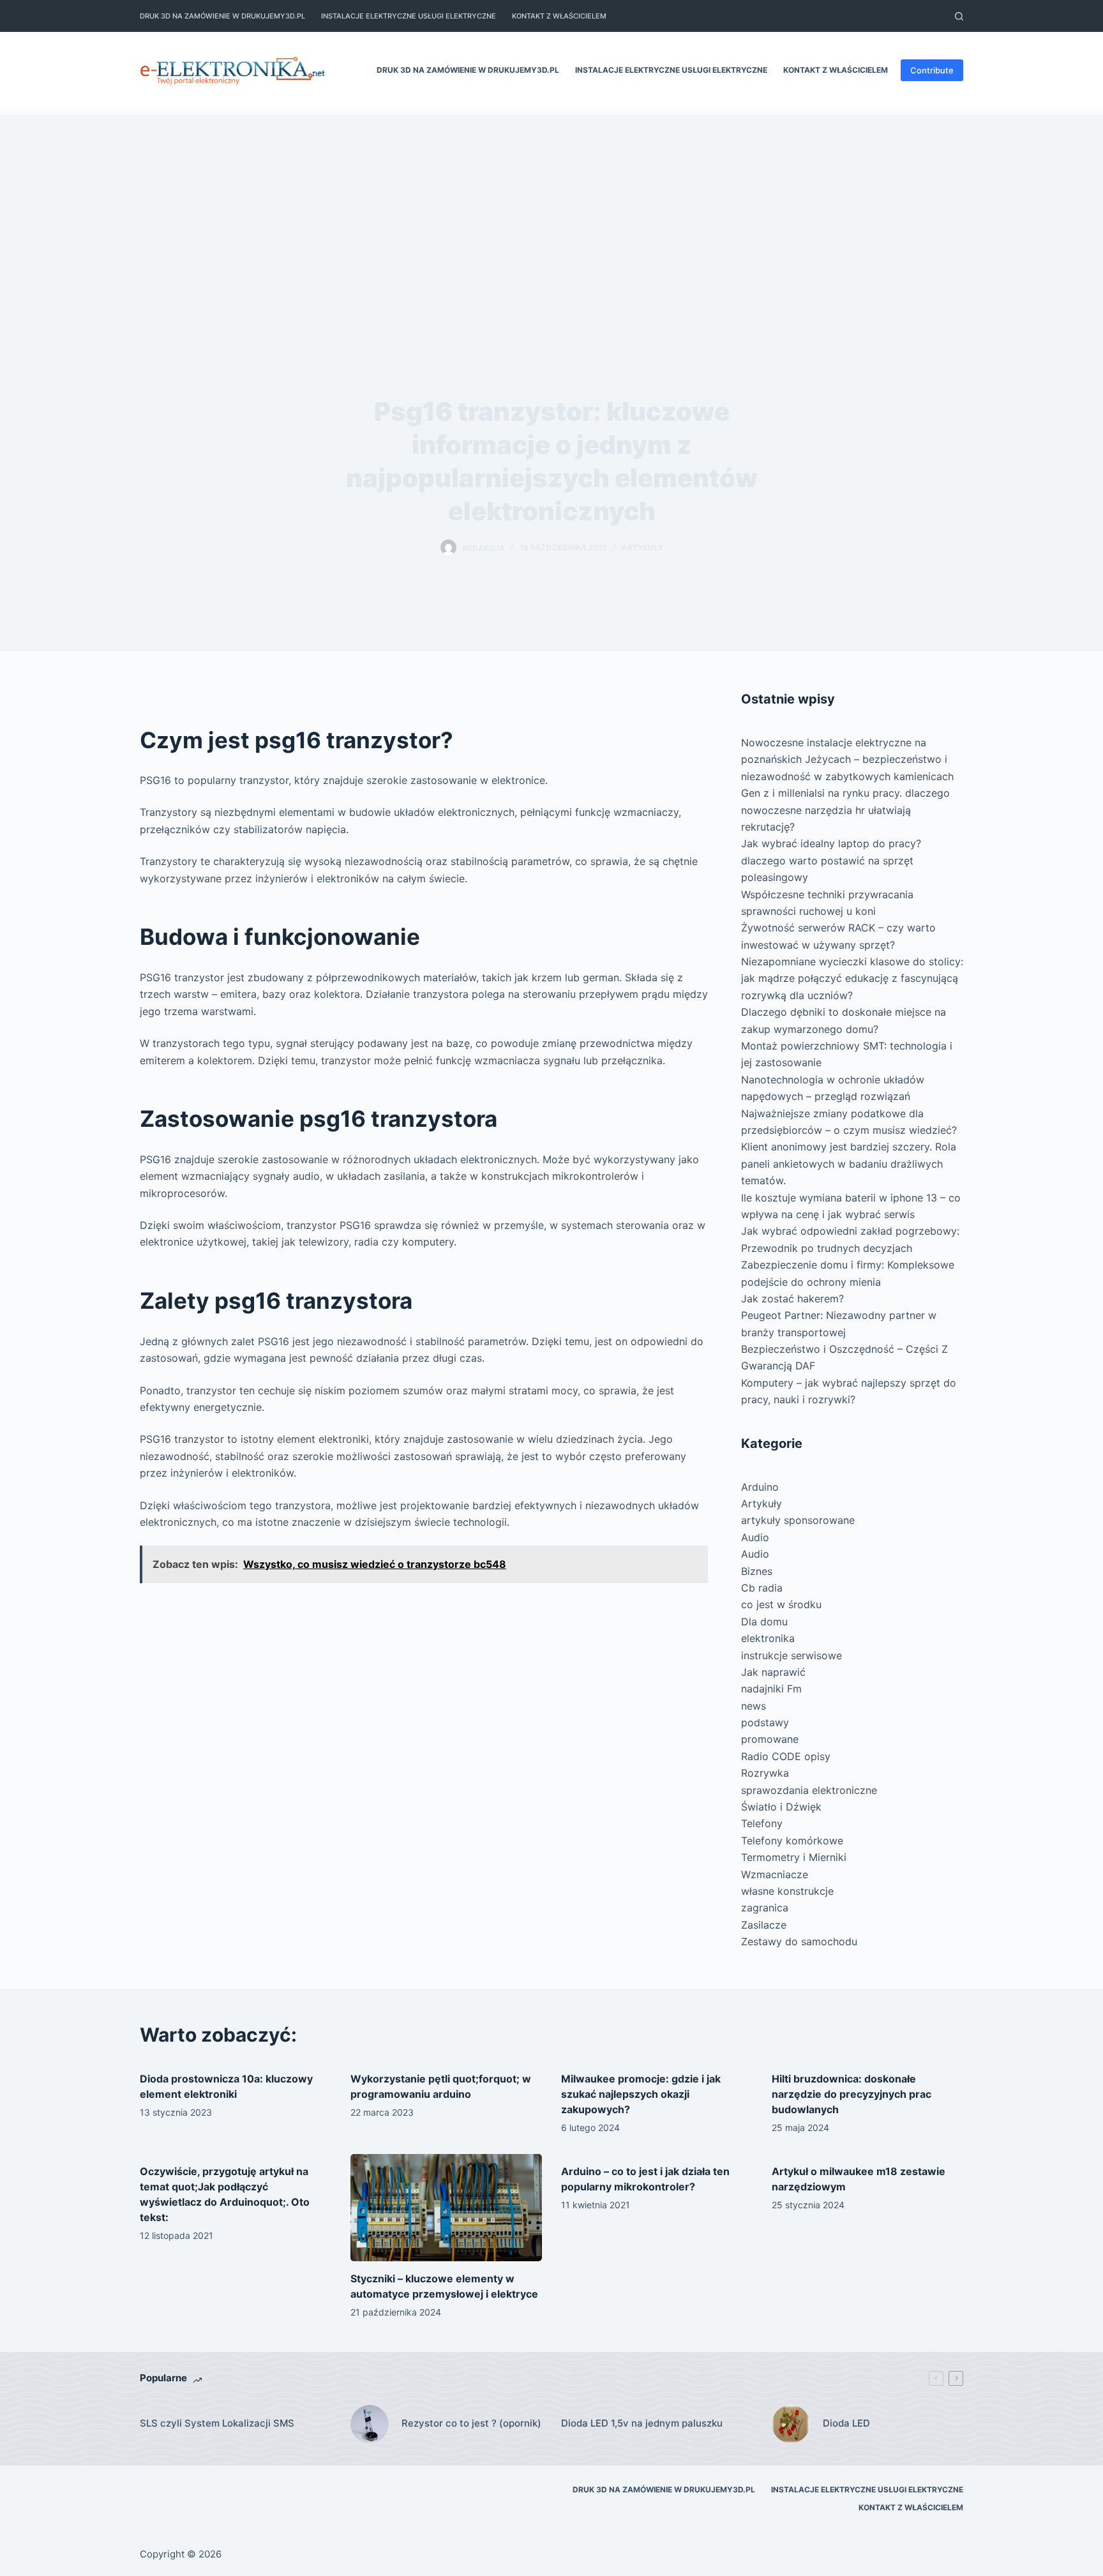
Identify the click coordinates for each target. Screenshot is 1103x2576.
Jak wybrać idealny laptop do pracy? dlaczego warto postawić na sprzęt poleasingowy (831, 860)
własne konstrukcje (787, 1891)
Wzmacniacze (775, 1874)
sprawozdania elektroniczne (809, 1790)
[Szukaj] (959, 16)
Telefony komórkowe (792, 1841)
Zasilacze (764, 1925)
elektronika (768, 1638)
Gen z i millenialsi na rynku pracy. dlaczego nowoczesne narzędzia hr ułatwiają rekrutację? (845, 810)
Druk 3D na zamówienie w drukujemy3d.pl (222, 16)
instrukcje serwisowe (792, 1655)
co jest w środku (781, 1604)
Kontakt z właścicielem (559, 16)
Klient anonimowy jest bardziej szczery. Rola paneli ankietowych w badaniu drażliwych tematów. (849, 1164)
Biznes (757, 1571)
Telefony (762, 1823)
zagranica (765, 1908)
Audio (755, 1537)
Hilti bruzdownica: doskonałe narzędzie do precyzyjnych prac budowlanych (852, 2094)
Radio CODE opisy (786, 1756)
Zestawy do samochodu (799, 1941)
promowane (770, 1739)
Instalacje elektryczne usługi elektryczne (409, 16)
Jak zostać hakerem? (792, 1299)
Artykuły (642, 547)
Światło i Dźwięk (781, 1807)
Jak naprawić (773, 1672)
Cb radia (762, 1588)
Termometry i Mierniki (794, 1857)
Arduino (760, 1487)
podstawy (765, 1722)
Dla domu (764, 1622)
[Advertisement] (551, 204)
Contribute (932, 70)
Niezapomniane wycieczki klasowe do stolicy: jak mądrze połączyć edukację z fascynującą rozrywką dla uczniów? (852, 978)
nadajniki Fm (771, 1689)
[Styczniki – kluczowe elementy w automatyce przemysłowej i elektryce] (446, 2208)
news (754, 1706)
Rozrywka (765, 1773)
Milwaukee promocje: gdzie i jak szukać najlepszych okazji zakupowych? (641, 2094)
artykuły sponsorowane (798, 1520)
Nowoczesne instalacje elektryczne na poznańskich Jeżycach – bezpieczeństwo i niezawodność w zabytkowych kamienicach (847, 759)
